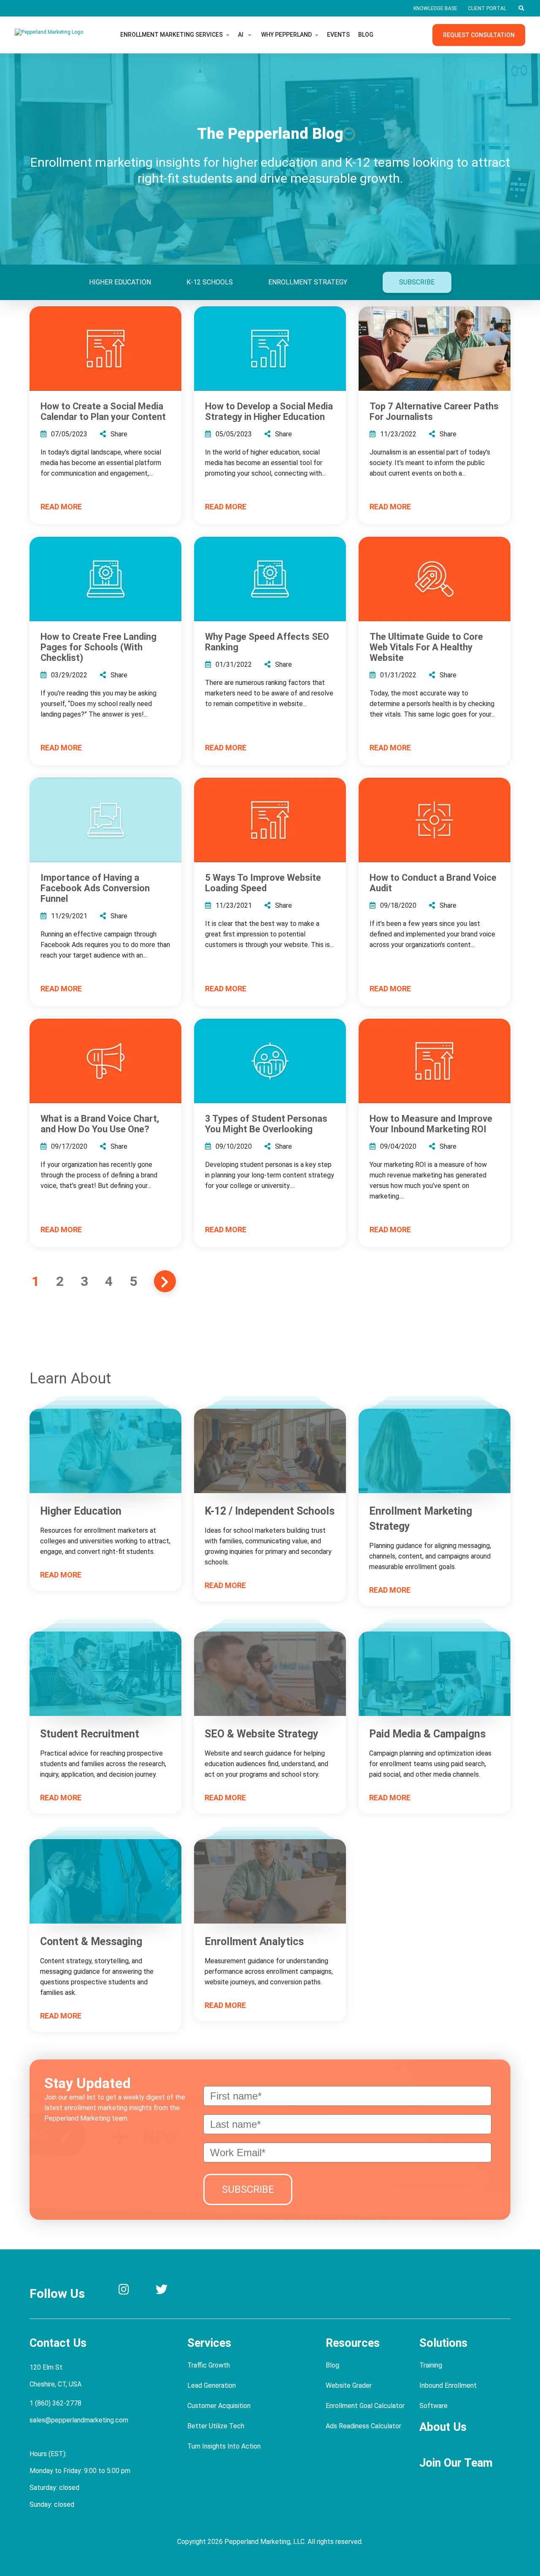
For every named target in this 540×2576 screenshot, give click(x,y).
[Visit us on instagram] (124, 2291)
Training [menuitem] (431, 2365)
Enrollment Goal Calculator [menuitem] (365, 2406)
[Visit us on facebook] (200, 2291)
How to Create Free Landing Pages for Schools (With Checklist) (99, 647)
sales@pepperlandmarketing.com (79, 2420)
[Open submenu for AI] (250, 35)
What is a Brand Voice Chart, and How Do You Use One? (100, 1124)
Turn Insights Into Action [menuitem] (224, 2446)
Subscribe (417, 282)
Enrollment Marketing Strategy (421, 1519)
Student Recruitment (90, 1734)
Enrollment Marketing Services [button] (171, 35)
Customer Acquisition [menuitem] (219, 2406)
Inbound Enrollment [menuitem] (448, 2385)
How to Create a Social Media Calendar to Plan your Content (103, 411)
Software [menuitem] (433, 2406)
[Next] (165, 1281)
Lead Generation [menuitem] (212, 2385)
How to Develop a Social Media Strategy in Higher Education (269, 411)
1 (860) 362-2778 (55, 2403)
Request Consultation (479, 35)
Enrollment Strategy (308, 282)
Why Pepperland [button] (286, 35)
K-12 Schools (210, 282)
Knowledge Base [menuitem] (435, 8)
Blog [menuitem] (366, 35)
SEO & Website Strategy (262, 1734)
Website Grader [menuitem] (349, 2385)
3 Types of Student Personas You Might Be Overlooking (266, 1124)
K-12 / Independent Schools (270, 1511)
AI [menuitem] (241, 35)
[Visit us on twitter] (162, 2291)
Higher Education (120, 282)
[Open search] (521, 8)
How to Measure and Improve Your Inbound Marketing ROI (431, 1124)
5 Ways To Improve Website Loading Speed (263, 883)
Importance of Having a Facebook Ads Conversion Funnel (95, 888)
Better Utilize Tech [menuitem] (216, 2426)
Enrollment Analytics (254, 1941)
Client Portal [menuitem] (487, 8)
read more (61, 507)
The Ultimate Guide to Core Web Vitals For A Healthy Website (426, 647)
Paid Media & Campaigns (427, 1734)
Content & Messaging (91, 1941)
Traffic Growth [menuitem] (209, 2365)
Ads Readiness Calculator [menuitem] (363, 2426)
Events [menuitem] (338, 35)
